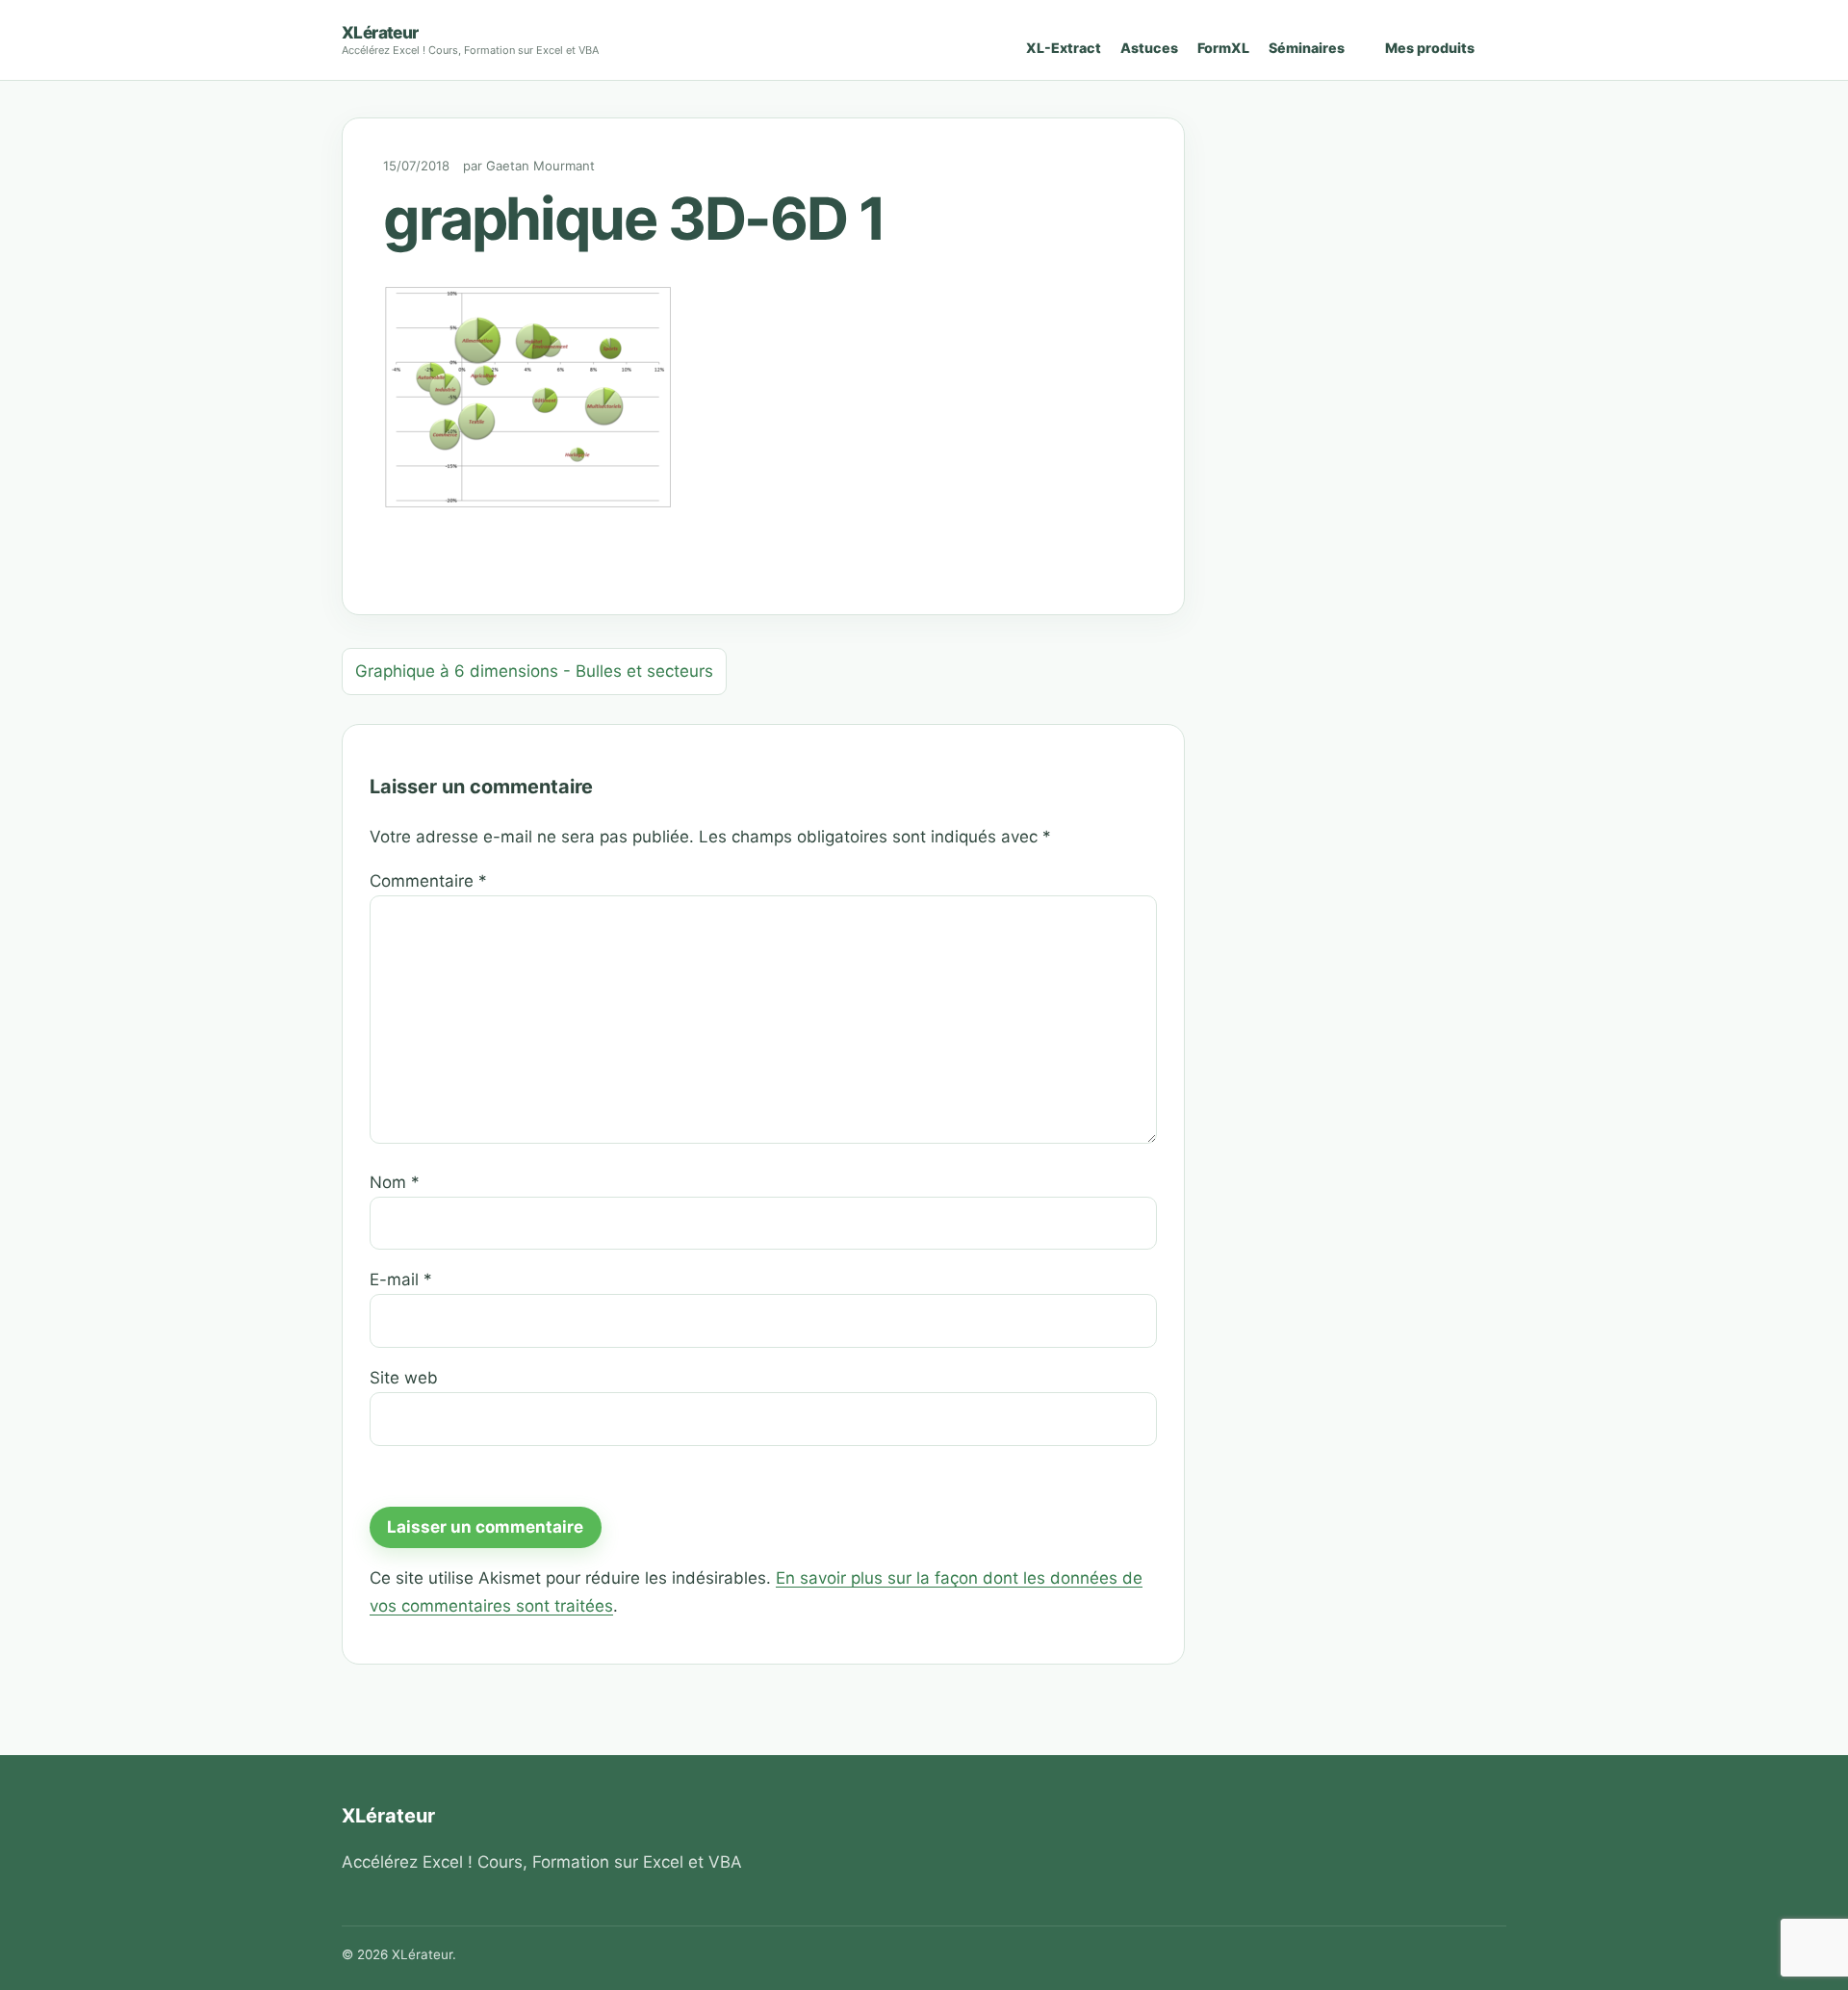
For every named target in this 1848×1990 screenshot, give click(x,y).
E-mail (401, 1279)
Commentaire (428, 881)
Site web (404, 1378)
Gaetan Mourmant (540, 166)
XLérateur (380, 32)
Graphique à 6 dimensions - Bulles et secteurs (534, 671)
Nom (395, 1182)
